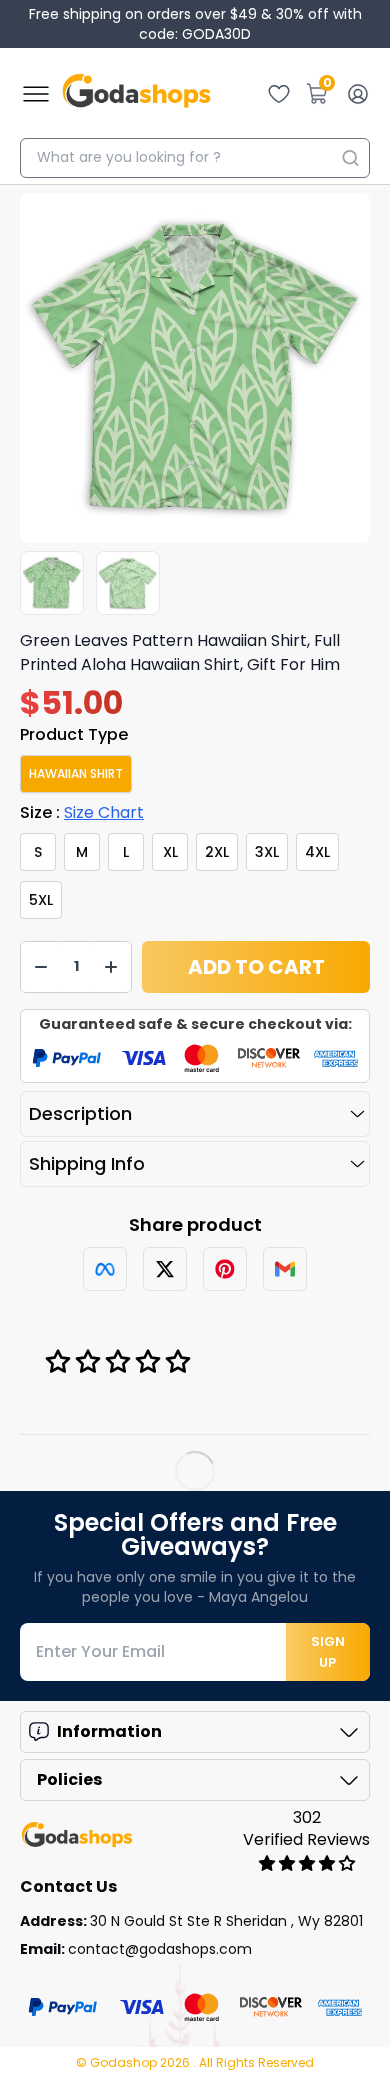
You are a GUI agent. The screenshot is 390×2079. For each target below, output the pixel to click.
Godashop (125, 2062)
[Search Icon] (350, 158)
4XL (317, 852)
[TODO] (105, 1269)
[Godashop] (136, 94)
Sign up (328, 1652)
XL (170, 852)
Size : (82, 812)
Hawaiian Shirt (76, 773)
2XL (217, 852)
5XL (41, 900)
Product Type (74, 734)
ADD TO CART (256, 967)
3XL (267, 852)
